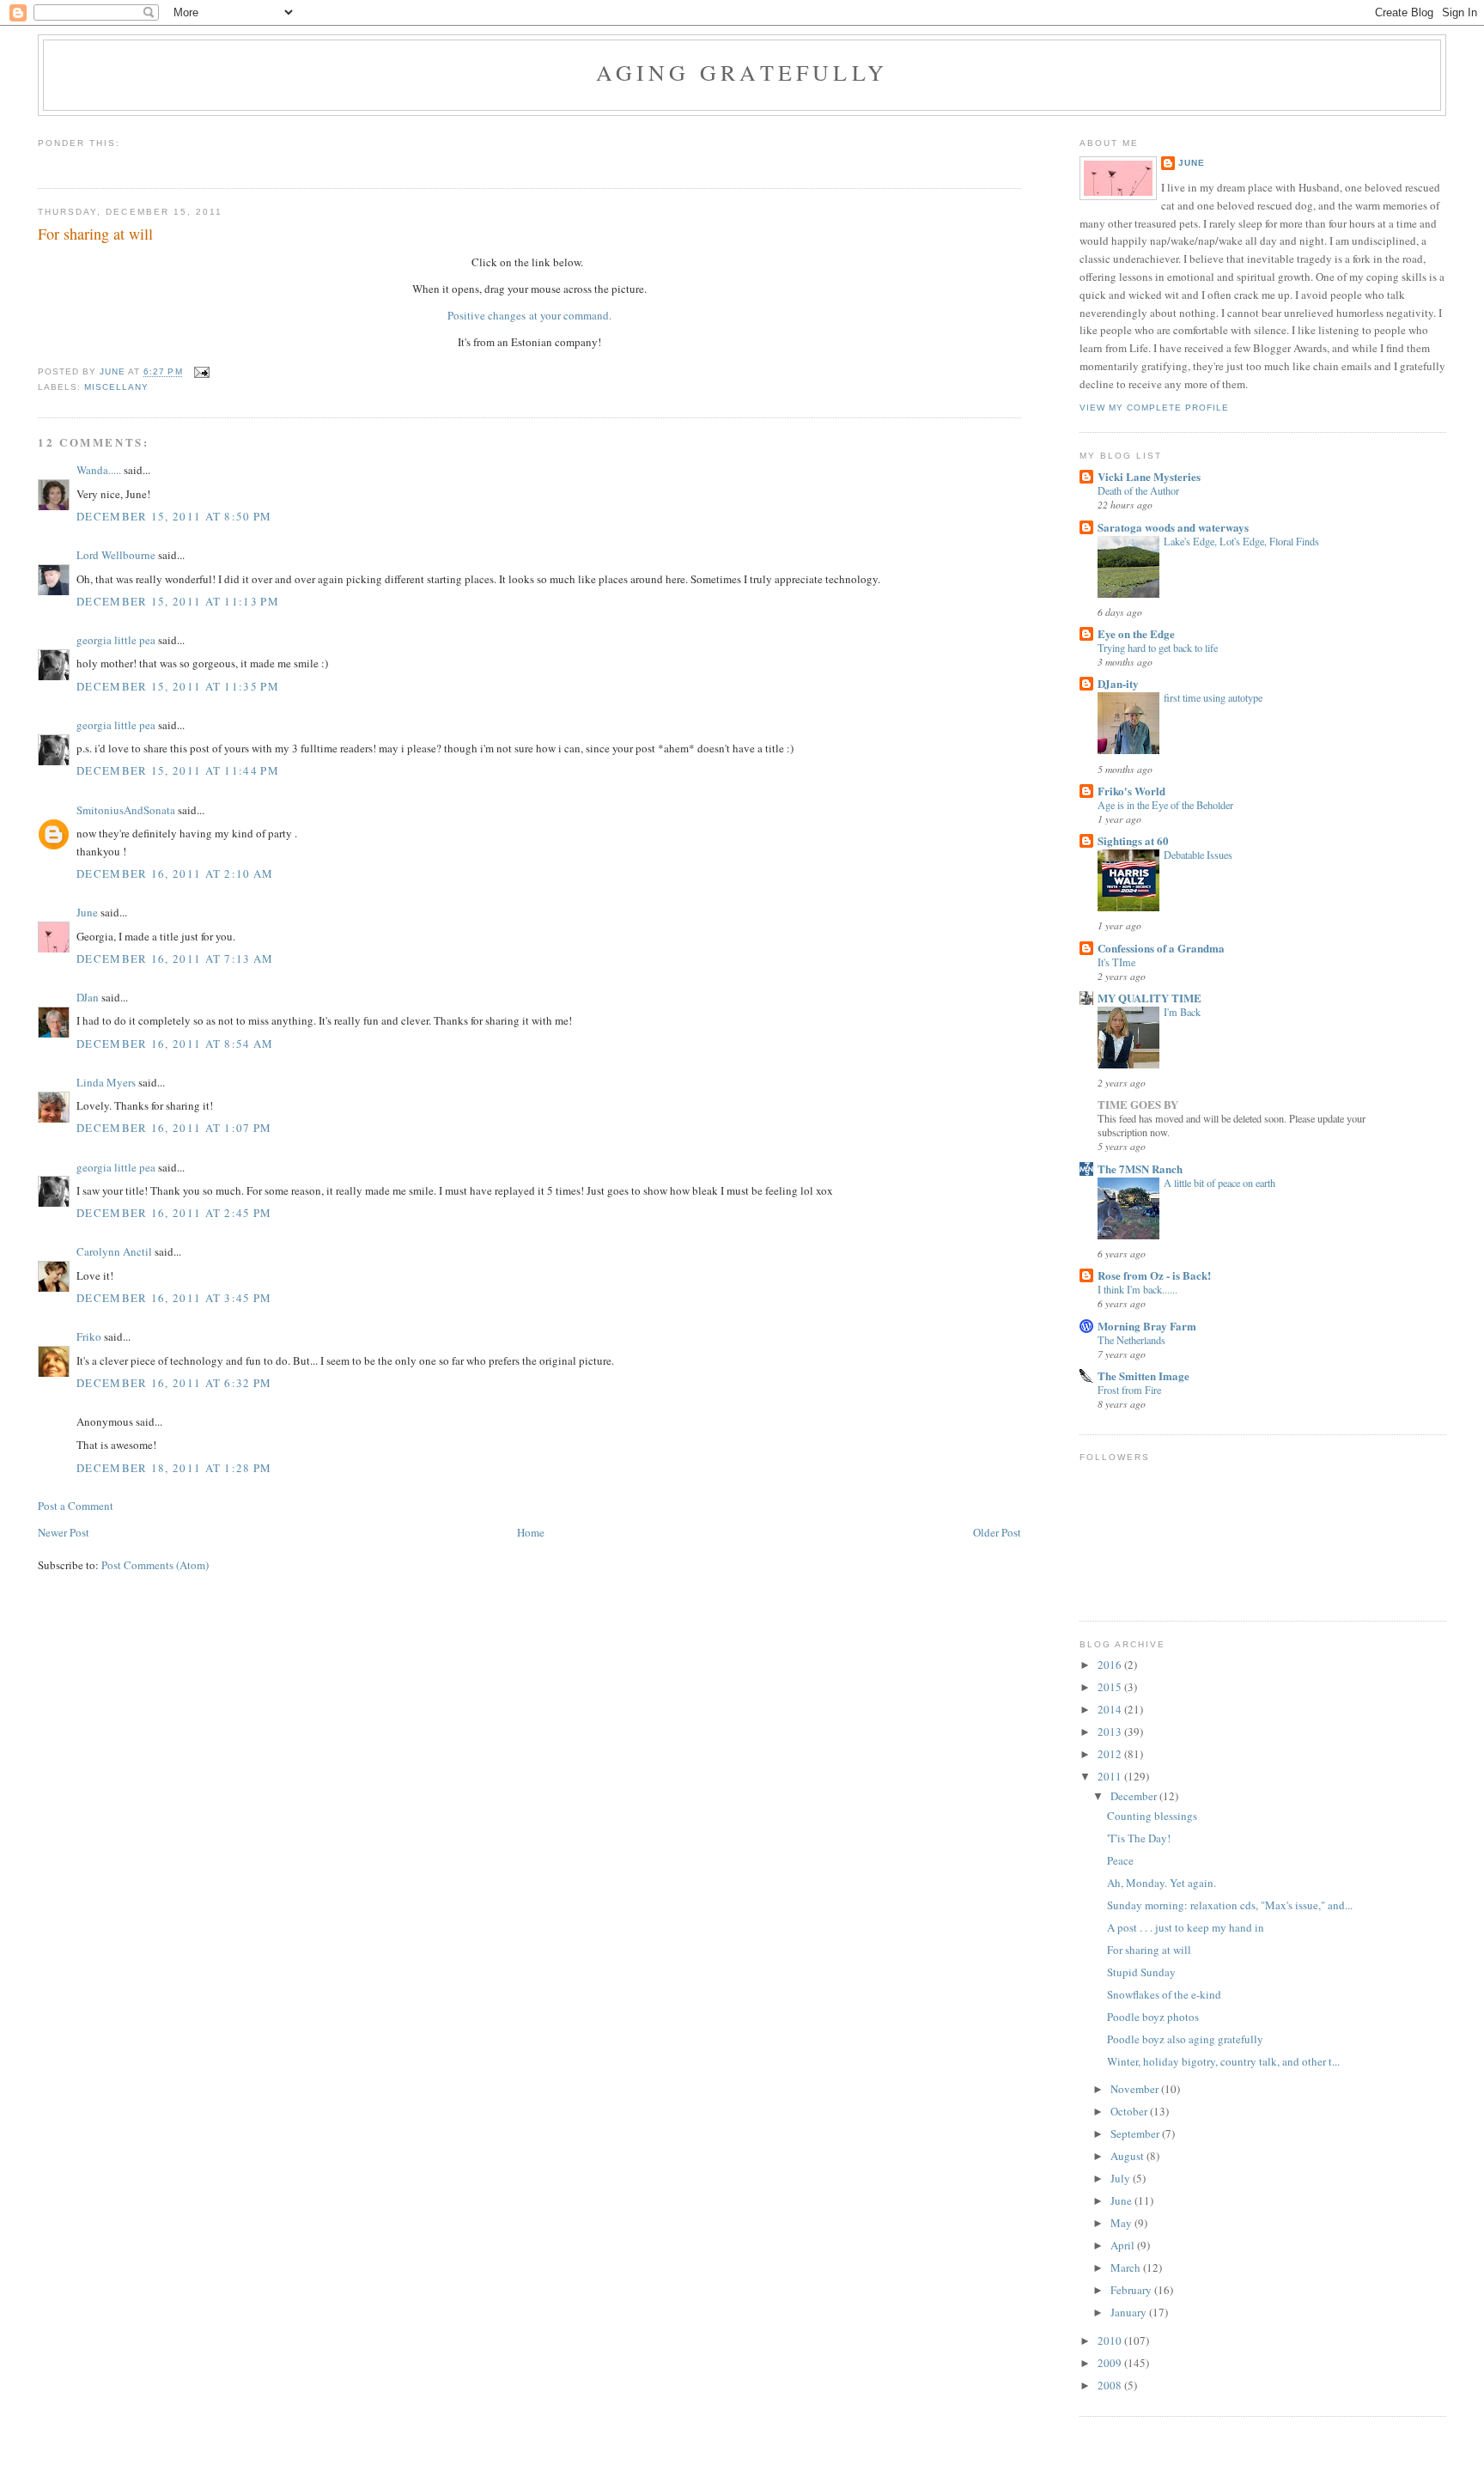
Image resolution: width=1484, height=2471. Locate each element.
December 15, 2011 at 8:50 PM (174, 516)
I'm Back (1182, 1012)
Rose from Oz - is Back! (1154, 1275)
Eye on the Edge (1136, 633)
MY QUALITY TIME (1149, 998)
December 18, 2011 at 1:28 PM (174, 1468)
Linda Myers (106, 1082)
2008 (1111, 2385)
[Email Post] (201, 372)
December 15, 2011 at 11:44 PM (178, 770)
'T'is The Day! (1139, 1838)
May (1122, 2223)
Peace (1120, 1860)
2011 (1111, 1776)
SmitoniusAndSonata (126, 810)
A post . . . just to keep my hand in (1186, 1927)
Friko (89, 1336)
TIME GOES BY (1138, 1104)
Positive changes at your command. (529, 315)
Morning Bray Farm (1147, 1326)
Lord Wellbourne (116, 555)
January (1130, 2312)
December (1135, 1796)
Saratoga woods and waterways (1173, 527)
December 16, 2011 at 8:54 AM (175, 1044)
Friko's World (1131, 791)
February (1132, 2290)
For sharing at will (1149, 1950)
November (1136, 2089)
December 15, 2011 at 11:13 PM (178, 601)
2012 (1111, 1754)
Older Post (997, 1532)
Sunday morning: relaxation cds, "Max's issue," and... (1230, 1905)
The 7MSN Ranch (1140, 1169)
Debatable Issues (1198, 855)
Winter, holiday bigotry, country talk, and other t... (1223, 2061)
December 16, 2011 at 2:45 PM (174, 1213)
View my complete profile (1154, 408)
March (1127, 2267)
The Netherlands (1131, 1340)
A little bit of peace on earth (1219, 1183)
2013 (1111, 1732)
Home (531, 1532)
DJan (88, 997)
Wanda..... (99, 470)
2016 (1111, 1665)
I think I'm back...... (1137, 1289)
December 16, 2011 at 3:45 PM (174, 1298)
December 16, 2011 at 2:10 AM (175, 873)
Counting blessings (1152, 1816)
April (1124, 2245)
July (1122, 2178)
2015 (1111, 1687)
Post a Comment (76, 1506)
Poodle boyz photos (1153, 2017)
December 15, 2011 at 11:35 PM (178, 686)
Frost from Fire (1129, 1390)
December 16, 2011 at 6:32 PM (174, 1383)
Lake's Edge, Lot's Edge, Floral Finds (1241, 541)
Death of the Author (1138, 490)
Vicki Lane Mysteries (1149, 476)
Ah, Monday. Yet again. (1162, 1883)
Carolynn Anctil (114, 1251)
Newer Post (64, 1532)
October (1130, 2111)
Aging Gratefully (742, 72)
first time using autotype (1213, 697)
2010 (1111, 2340)
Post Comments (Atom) (155, 1565)
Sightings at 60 (1133, 840)
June (87, 912)
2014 (1111, 1709)
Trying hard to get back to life (1158, 648)
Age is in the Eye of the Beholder (1165, 805)
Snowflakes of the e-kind (1164, 1994)
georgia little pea (116, 640)
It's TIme (1116, 962)
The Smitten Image (1143, 1375)
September (1136, 2133)
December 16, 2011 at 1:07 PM (174, 1128)
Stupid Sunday (1141, 1972)
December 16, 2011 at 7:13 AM (175, 959)
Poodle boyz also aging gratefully (1185, 2039)
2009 (1111, 2363)
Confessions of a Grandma (1161, 948)
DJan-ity (1118, 683)
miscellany (116, 387)
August (1128, 2156)
